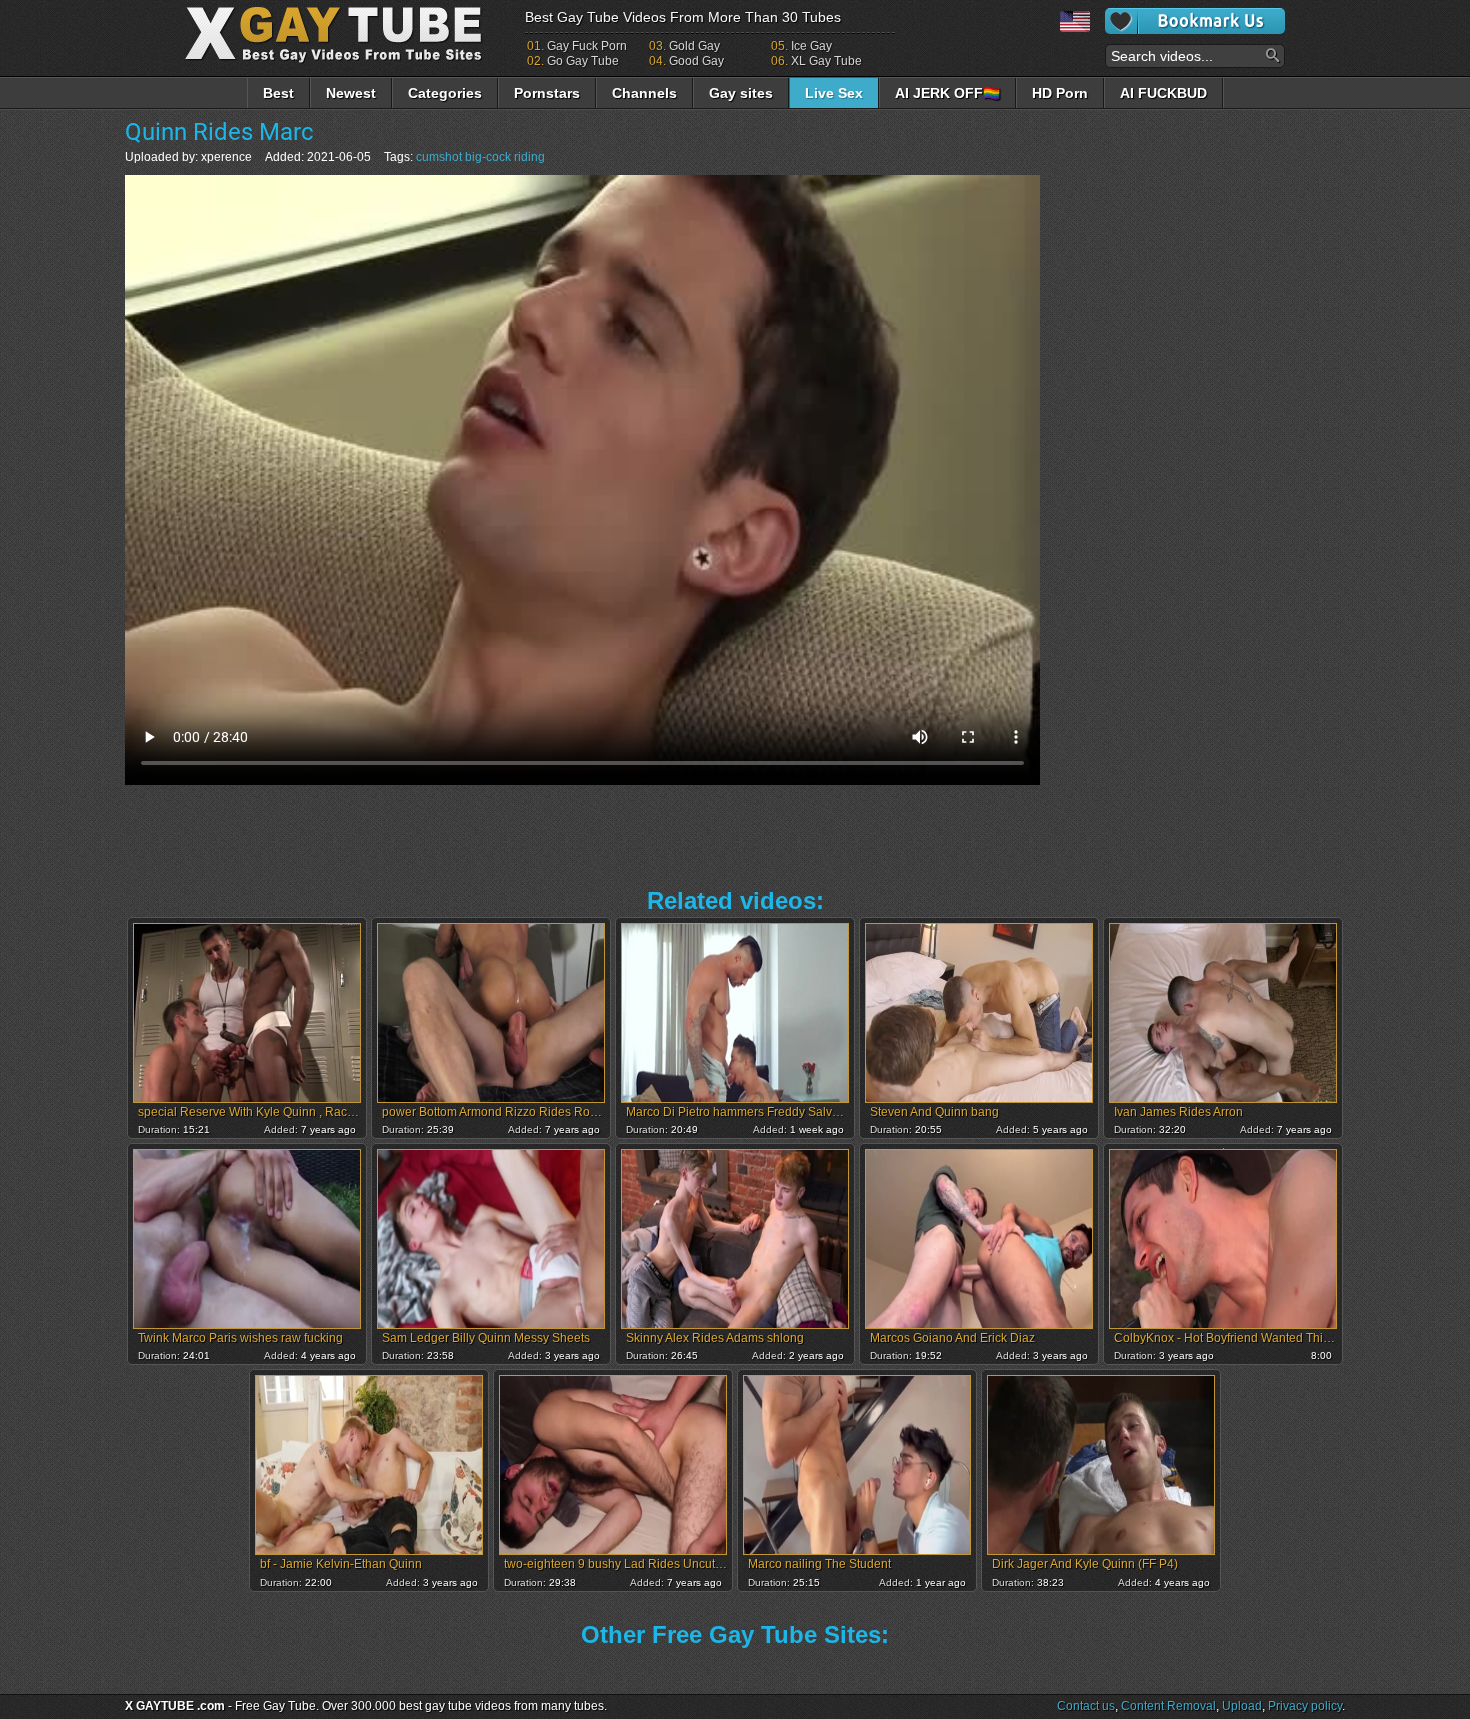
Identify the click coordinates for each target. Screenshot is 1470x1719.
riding (529, 157)
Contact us (1086, 1706)
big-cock (488, 157)
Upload (1242, 1706)
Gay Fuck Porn (587, 46)
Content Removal (1168, 1706)
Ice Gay (811, 46)
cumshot (439, 157)
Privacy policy (1305, 1706)
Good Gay (696, 61)
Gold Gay (694, 46)
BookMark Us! (1195, 21)
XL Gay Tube (826, 61)
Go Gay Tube (583, 61)
